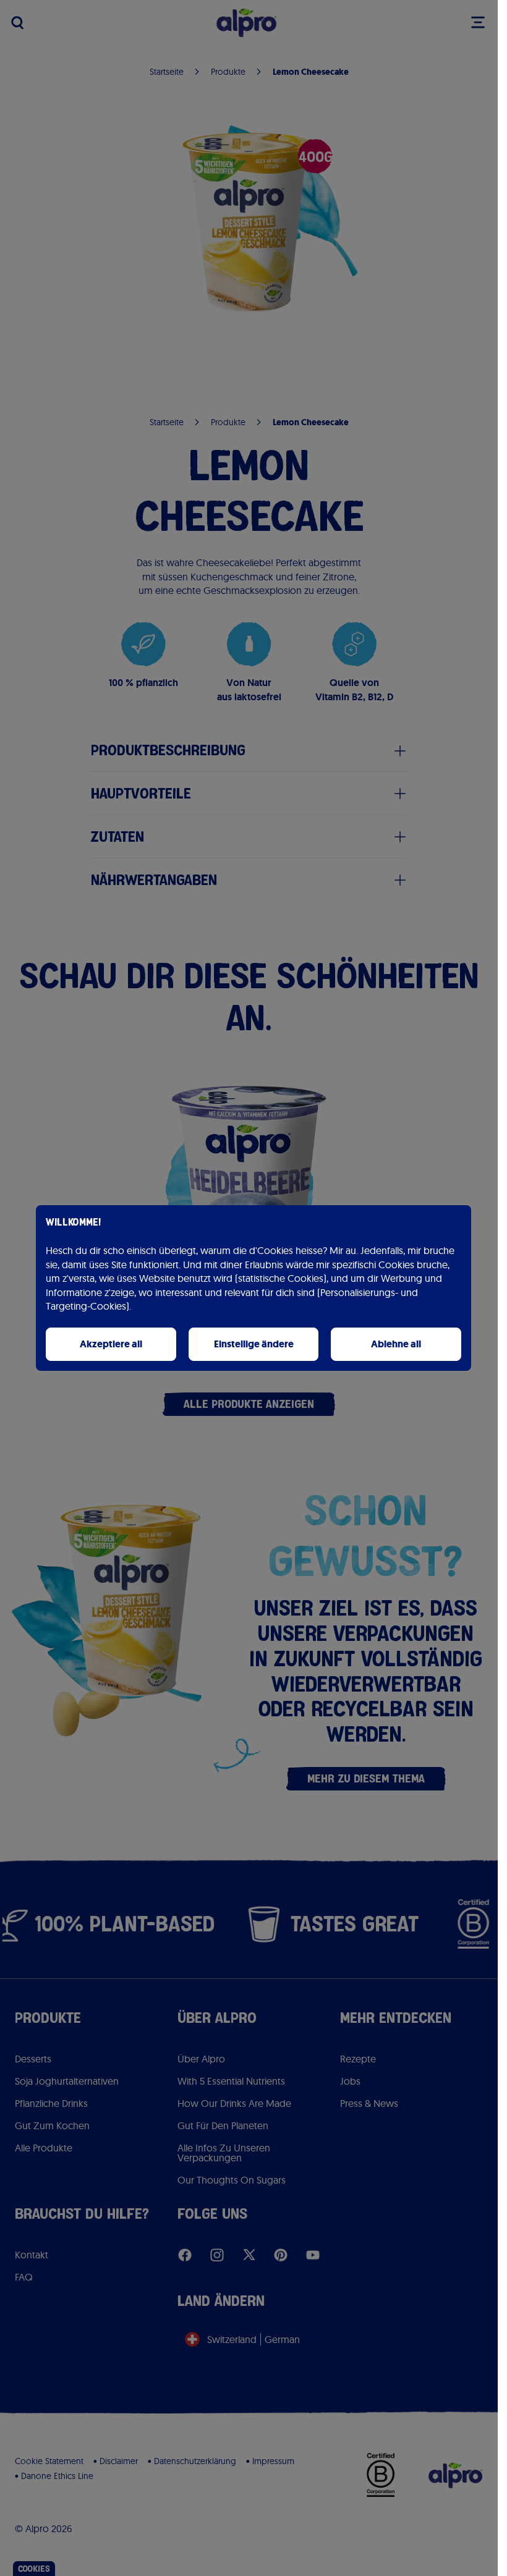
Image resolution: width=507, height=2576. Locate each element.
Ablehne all (396, 1344)
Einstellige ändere (254, 1344)
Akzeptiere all (111, 1344)
